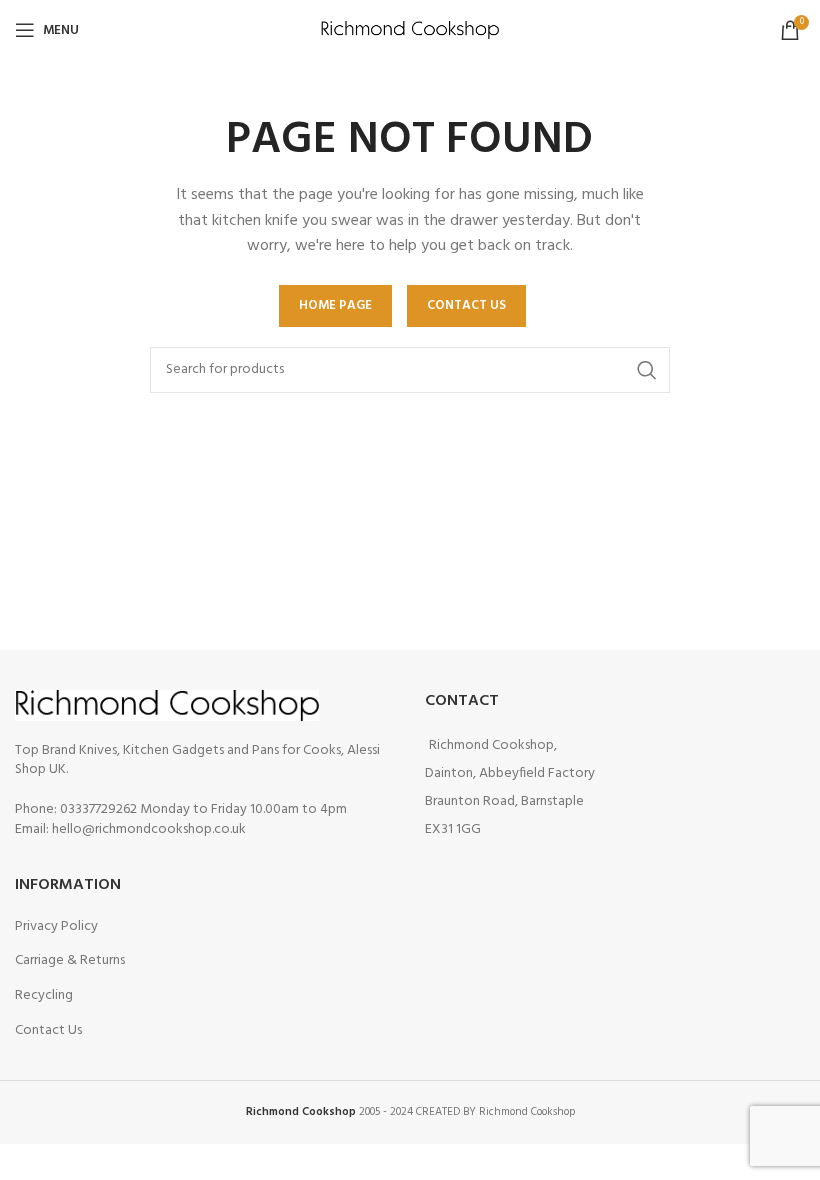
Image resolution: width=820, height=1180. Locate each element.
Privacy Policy (56, 926)
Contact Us (48, 1030)
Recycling (44, 995)
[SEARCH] (647, 370)
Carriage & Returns (70, 960)
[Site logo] (410, 30)
